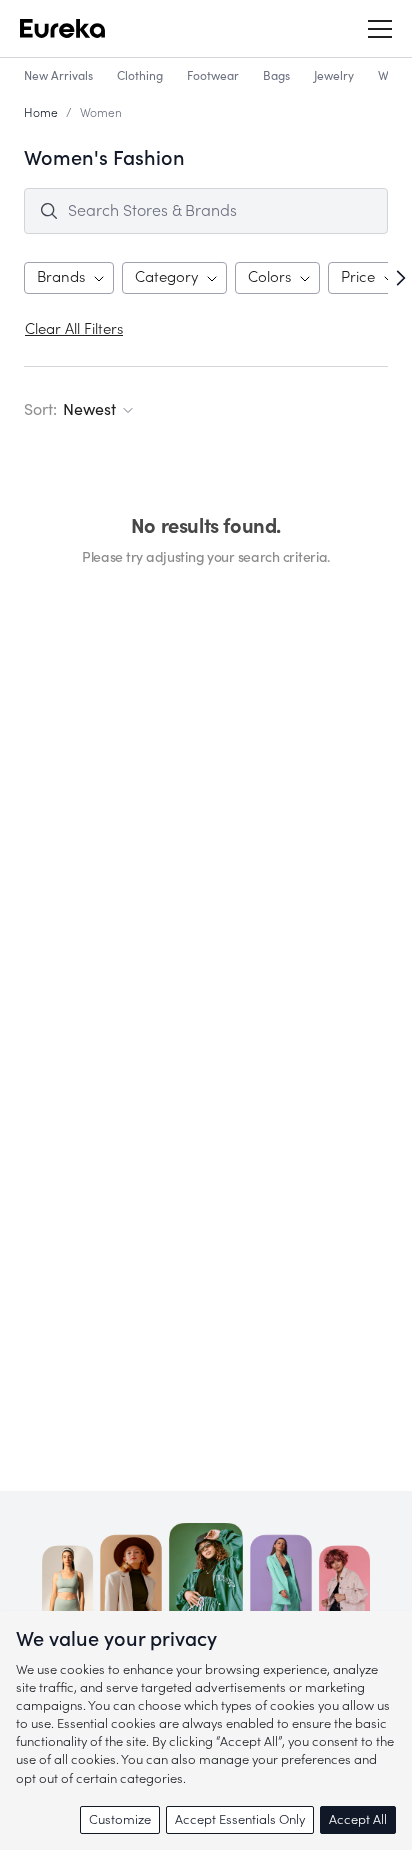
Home (41, 113)
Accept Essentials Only (240, 1819)
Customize (120, 1819)
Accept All (358, 1819)
